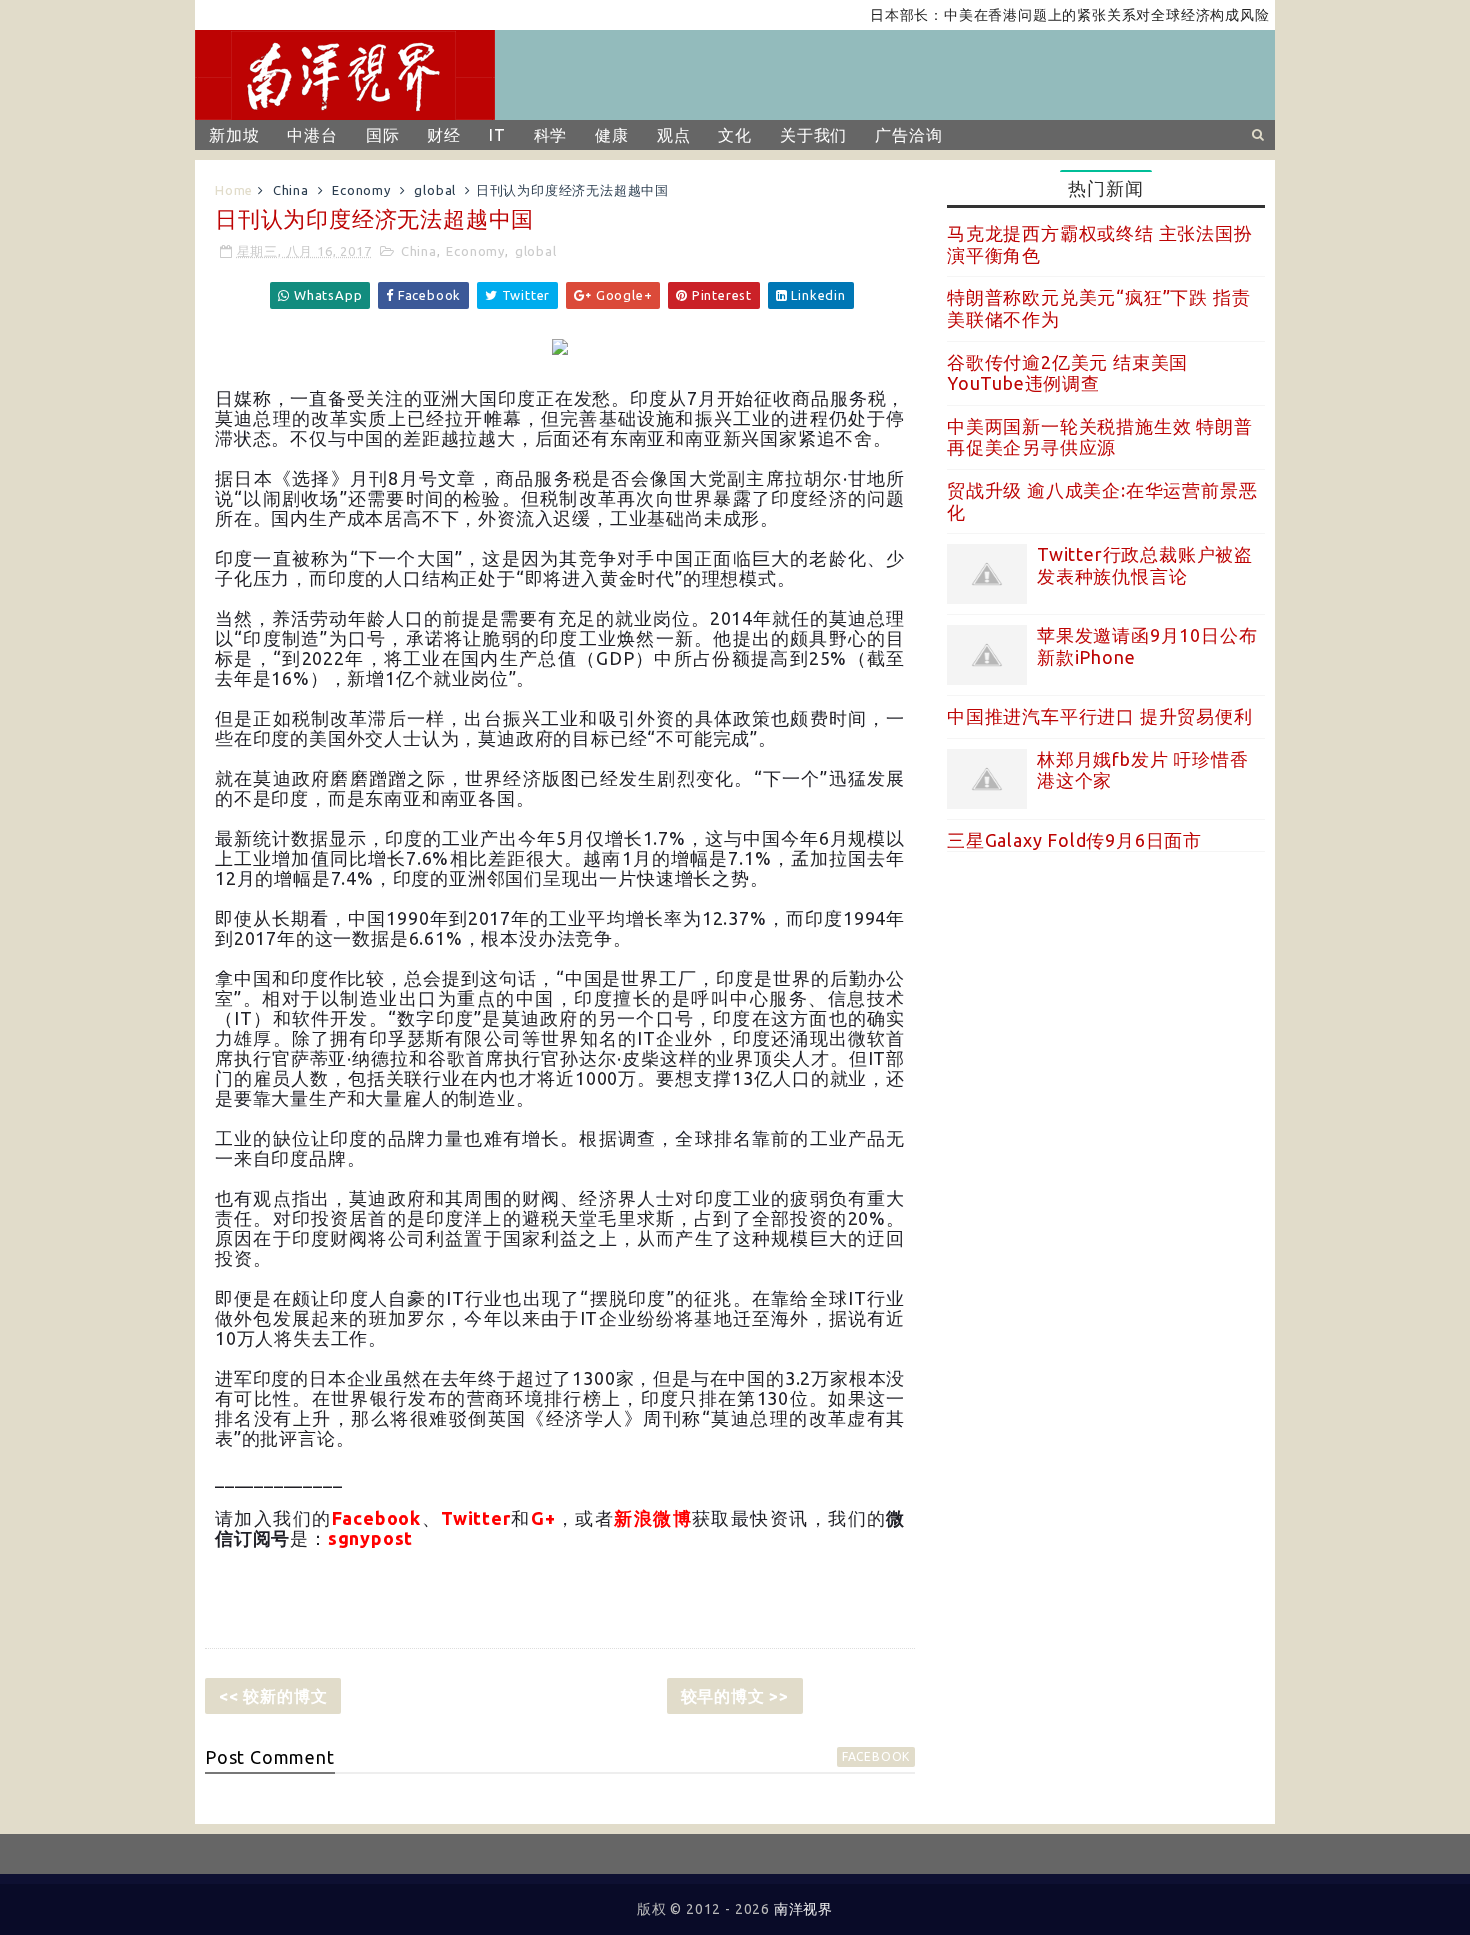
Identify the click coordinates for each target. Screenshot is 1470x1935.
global (435, 190)
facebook (876, 1756)
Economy (361, 190)
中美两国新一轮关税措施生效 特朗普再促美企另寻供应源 (1100, 437)
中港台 (312, 135)
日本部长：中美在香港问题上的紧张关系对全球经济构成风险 (1039, 15)
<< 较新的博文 (273, 1696)
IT (497, 135)
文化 (735, 135)
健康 (612, 135)
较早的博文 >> (735, 1696)
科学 (551, 135)
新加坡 (234, 135)
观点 (674, 135)
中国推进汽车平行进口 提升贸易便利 (1100, 716)
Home (234, 190)
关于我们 (813, 135)
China (291, 190)
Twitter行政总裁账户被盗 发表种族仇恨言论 (1145, 565)
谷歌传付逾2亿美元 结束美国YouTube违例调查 (1067, 373)
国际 (383, 135)
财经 (444, 135)
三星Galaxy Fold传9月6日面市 (1074, 840)
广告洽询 (908, 135)
